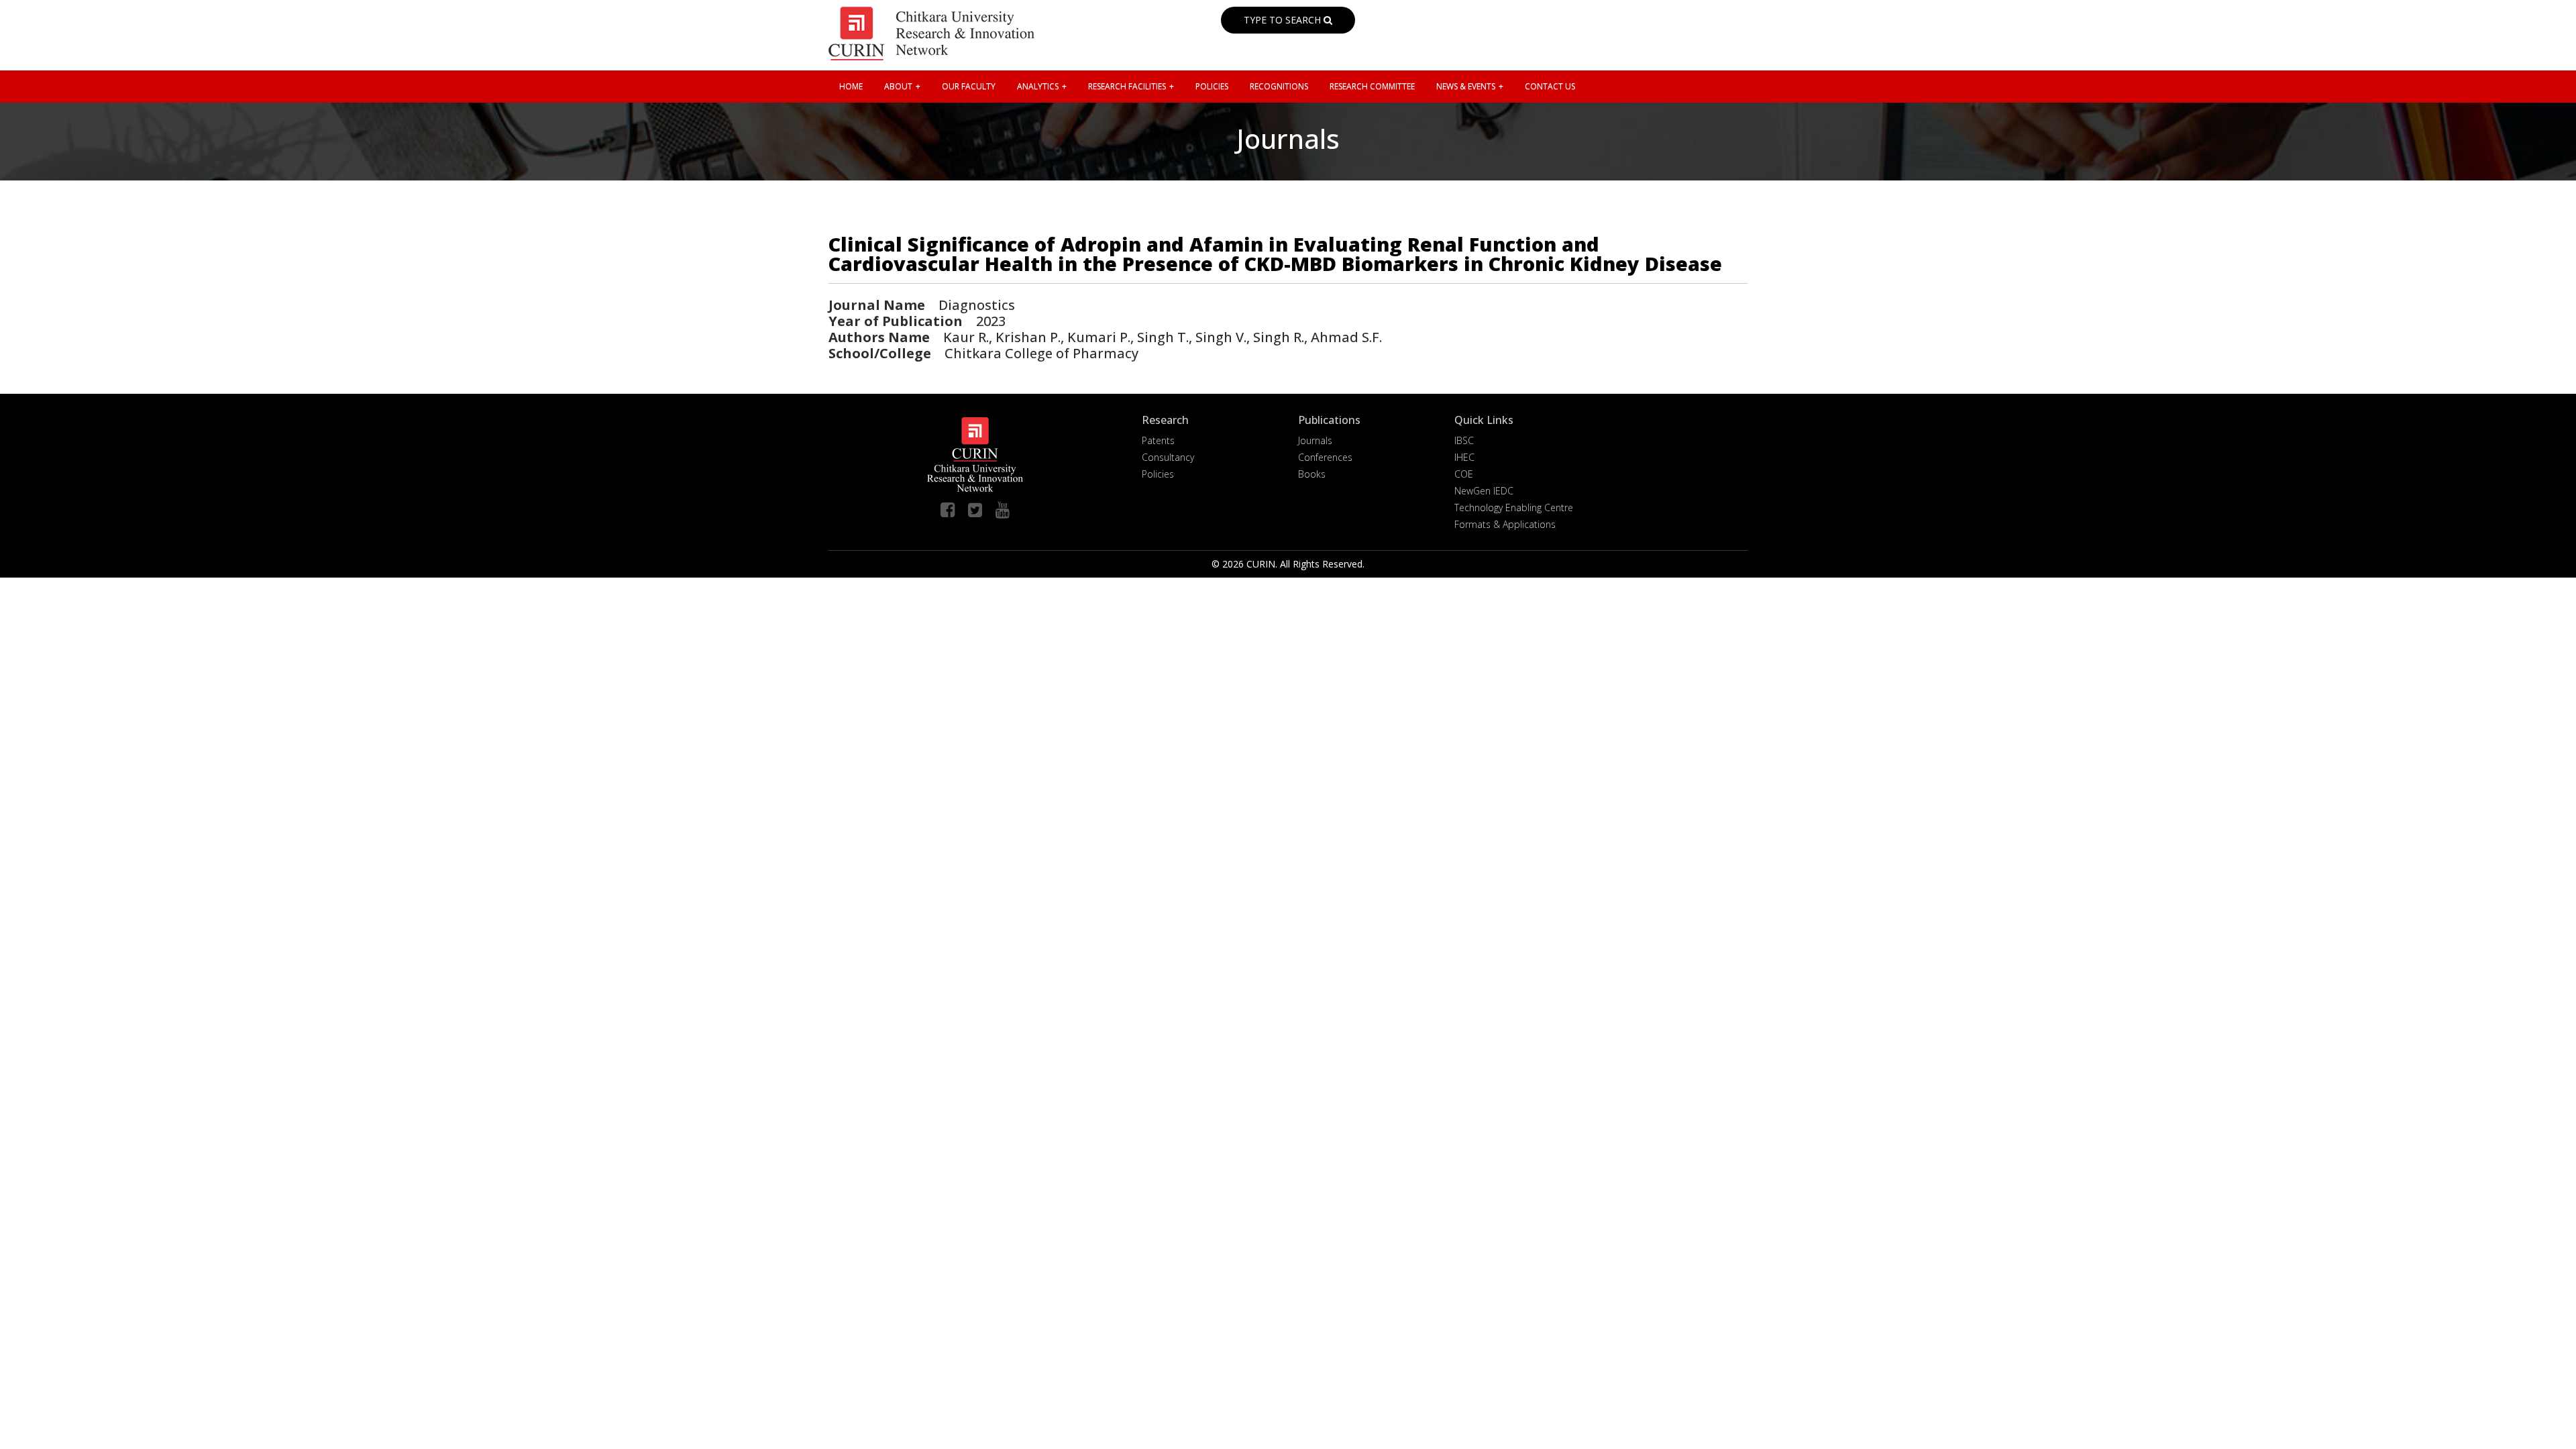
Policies (1158, 474)
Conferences (1325, 457)
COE (1464, 474)
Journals (1315, 440)
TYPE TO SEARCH (1284, 20)
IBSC (1464, 440)
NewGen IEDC (1484, 491)
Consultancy (1168, 457)
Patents (1158, 440)
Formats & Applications (1505, 524)
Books (1312, 474)
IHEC (1464, 457)
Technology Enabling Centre (1514, 507)
